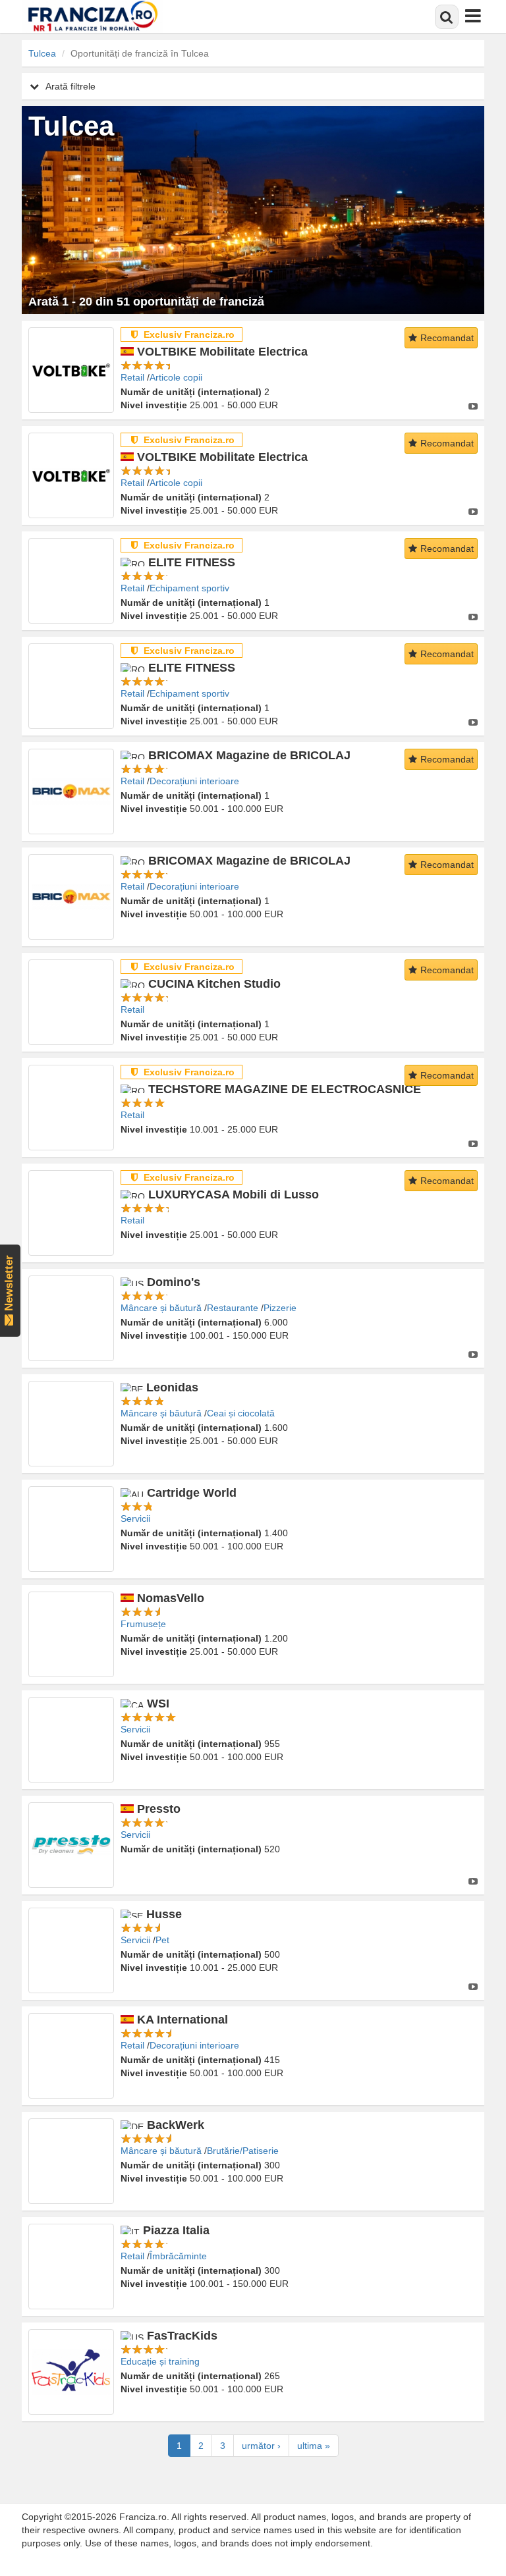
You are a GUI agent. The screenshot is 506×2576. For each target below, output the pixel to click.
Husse (164, 1914)
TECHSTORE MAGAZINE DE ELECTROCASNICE (285, 1089)
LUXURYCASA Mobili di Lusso (234, 1194)
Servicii (135, 1518)
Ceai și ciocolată (241, 1413)
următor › (261, 2446)
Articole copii (176, 377)
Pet (162, 1940)
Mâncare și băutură (161, 1308)
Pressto (159, 1809)
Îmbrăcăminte (178, 2256)
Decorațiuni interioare (194, 781)
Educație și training (160, 2361)
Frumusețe (143, 1624)
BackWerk (176, 2125)
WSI (158, 1704)
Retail (132, 377)
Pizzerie (280, 1308)
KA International (183, 2020)
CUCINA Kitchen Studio (214, 984)
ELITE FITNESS (192, 562)
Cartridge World (192, 1493)
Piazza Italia (176, 2230)
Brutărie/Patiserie (243, 2151)
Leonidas (172, 1387)
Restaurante (233, 1308)
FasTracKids (182, 2336)
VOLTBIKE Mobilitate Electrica (222, 352)
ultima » (314, 2446)
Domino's (174, 1282)
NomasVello (171, 1598)
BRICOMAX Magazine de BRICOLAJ (249, 755)
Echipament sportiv (189, 588)
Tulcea (42, 53)
